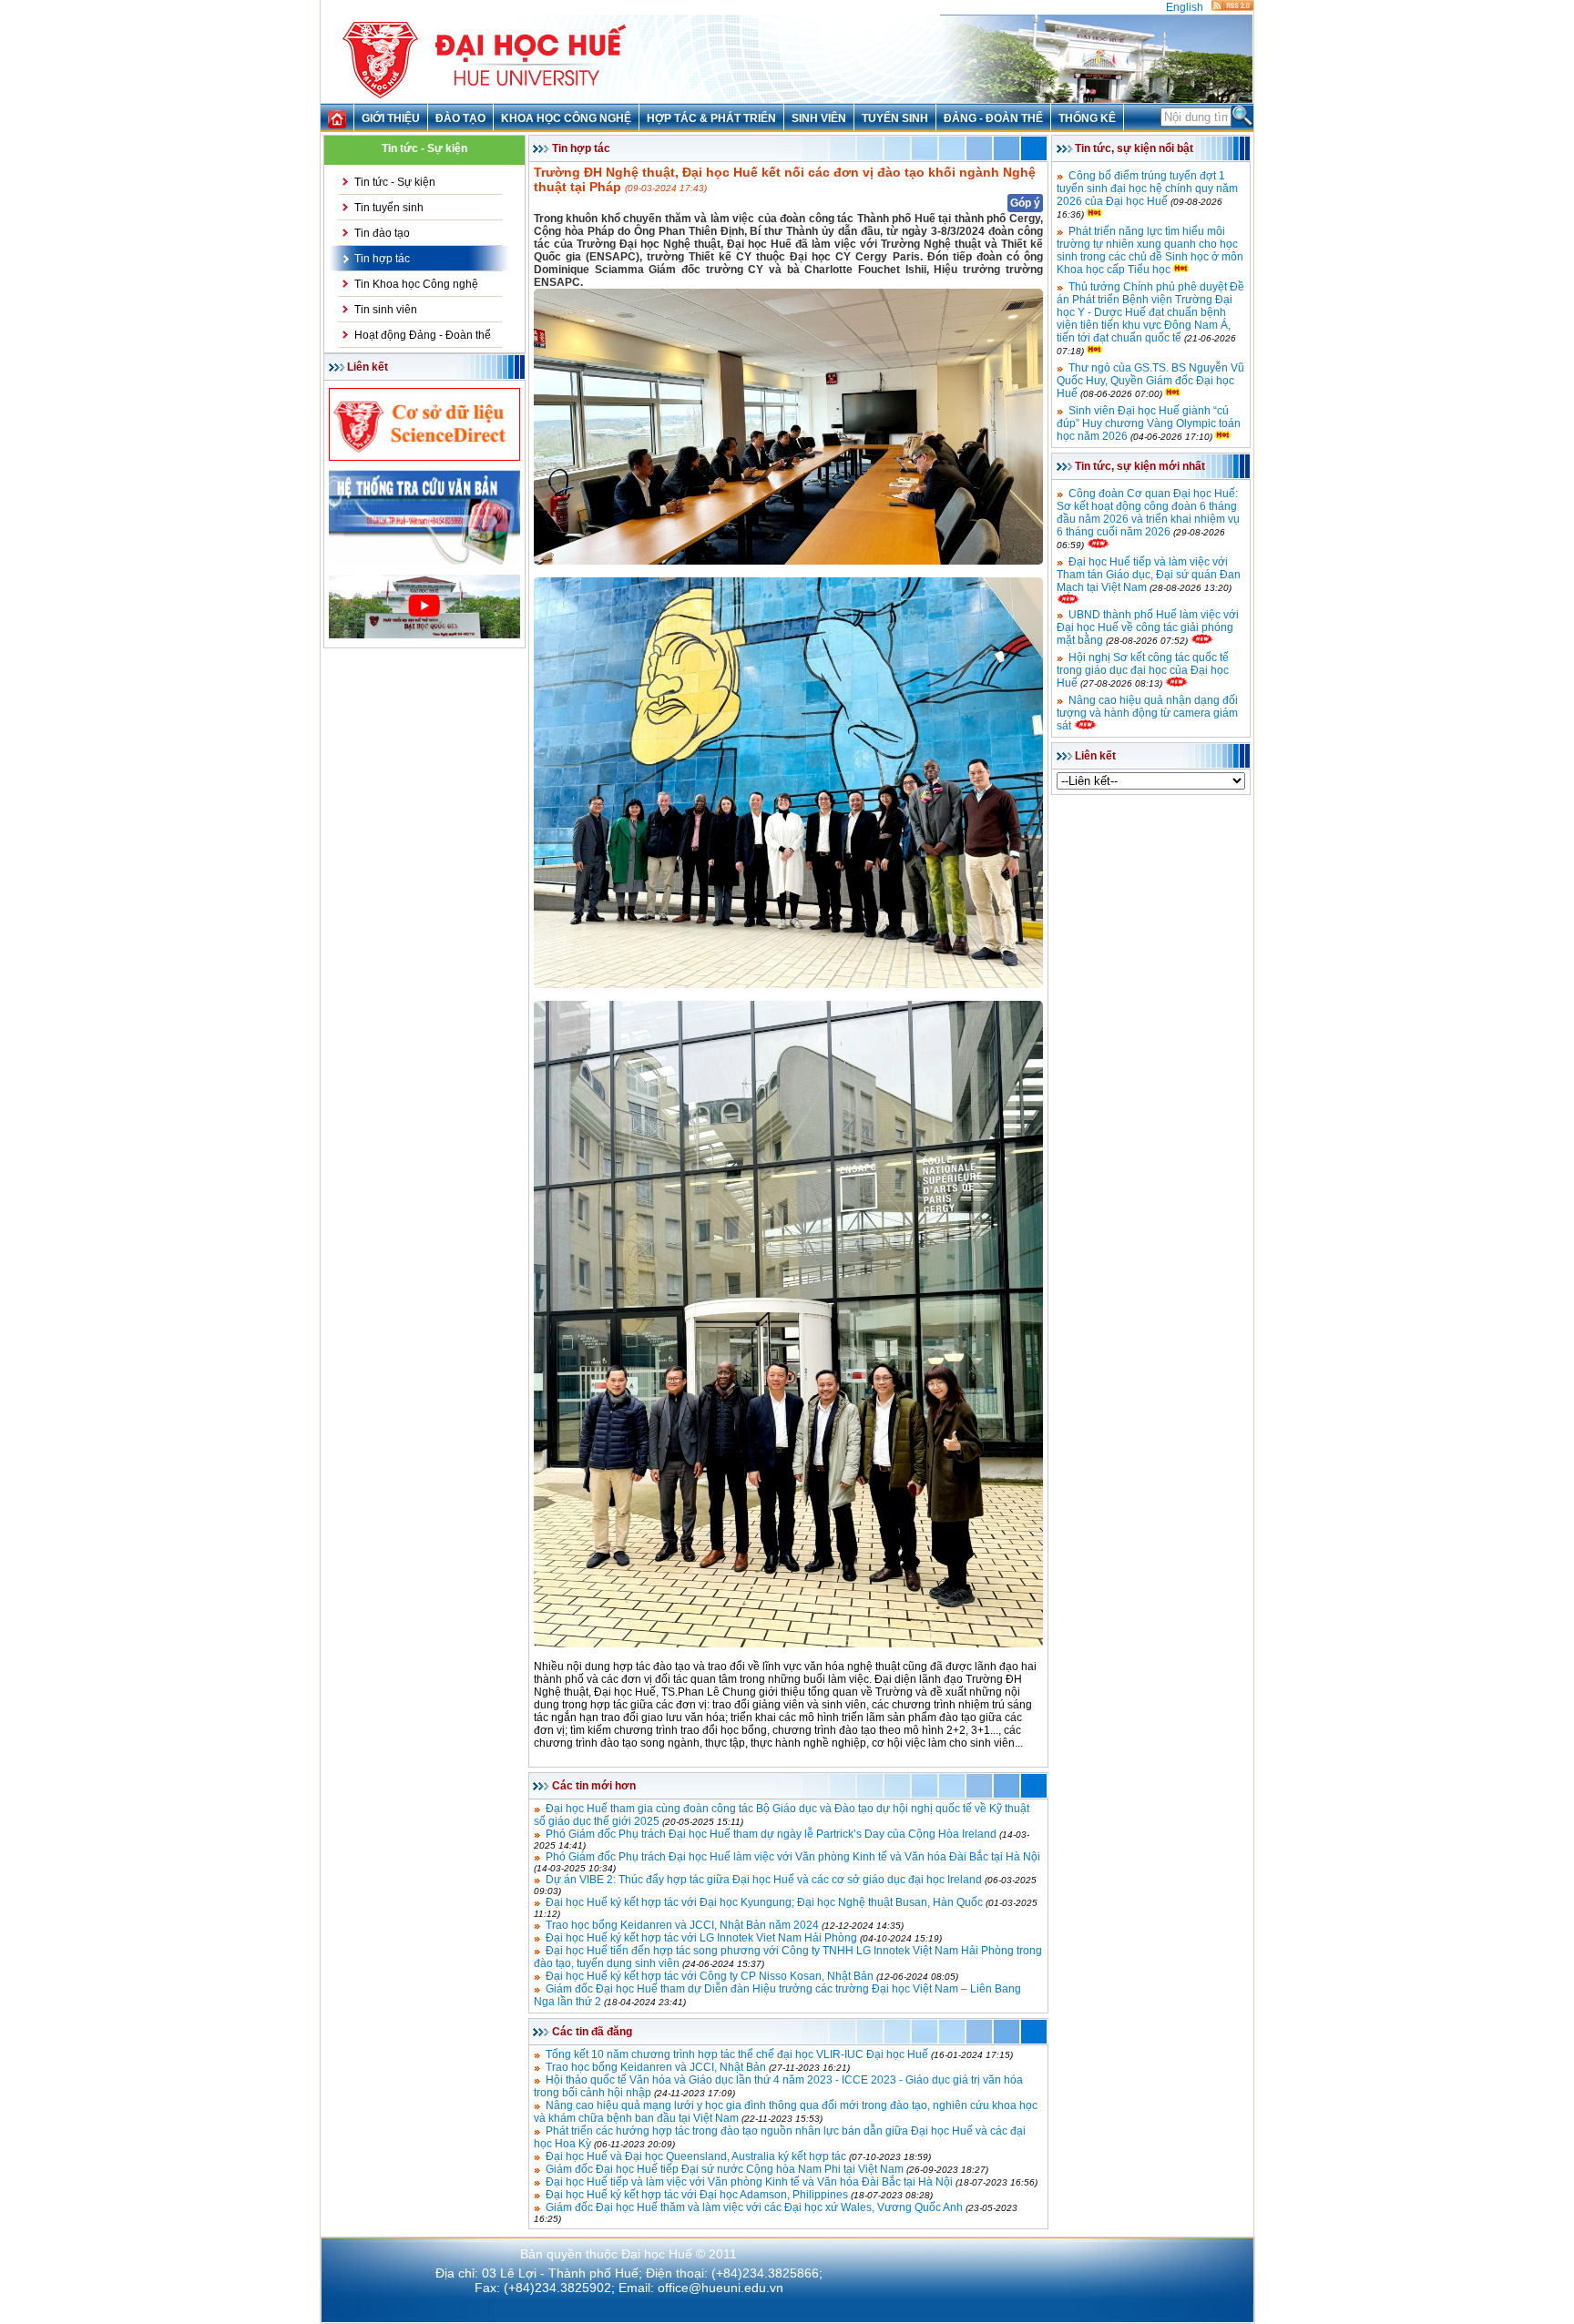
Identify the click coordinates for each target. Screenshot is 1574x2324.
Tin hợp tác (382, 259)
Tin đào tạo (382, 233)
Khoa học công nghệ (566, 118)
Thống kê (1087, 118)
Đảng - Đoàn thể (993, 118)
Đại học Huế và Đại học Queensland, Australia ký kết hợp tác (696, 2156)
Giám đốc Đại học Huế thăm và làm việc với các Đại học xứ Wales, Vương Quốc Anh (754, 2207)
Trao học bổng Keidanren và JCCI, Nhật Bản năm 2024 (682, 1925)
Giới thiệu (391, 118)
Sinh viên (819, 118)
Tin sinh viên (386, 310)
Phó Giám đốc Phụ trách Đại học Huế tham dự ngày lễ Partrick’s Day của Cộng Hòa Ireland (771, 1834)
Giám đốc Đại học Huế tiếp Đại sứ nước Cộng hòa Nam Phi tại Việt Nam (725, 2169)
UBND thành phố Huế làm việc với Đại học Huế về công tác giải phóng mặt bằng (1148, 627)
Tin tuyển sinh (389, 208)
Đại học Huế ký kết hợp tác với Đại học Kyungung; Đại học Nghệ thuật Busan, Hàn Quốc (764, 1902)
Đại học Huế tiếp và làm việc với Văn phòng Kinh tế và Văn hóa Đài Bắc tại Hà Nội (749, 2182)
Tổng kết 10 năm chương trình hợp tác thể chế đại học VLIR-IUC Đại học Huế (737, 2054)
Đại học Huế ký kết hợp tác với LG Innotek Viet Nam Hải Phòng (701, 1938)
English (1185, 7)
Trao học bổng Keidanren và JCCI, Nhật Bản (656, 2067)
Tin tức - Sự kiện (395, 182)
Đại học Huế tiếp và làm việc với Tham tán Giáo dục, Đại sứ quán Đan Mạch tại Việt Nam (1149, 575)
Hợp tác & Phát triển (711, 118)
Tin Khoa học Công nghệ (416, 284)
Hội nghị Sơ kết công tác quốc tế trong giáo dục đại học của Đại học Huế (1143, 670)
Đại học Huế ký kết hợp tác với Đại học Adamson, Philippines (697, 2195)
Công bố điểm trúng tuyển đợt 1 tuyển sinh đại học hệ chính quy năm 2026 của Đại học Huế (1147, 189)
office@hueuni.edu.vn (721, 2288)
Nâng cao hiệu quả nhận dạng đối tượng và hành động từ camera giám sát (1147, 713)
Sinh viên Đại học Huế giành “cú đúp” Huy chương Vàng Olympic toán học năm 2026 (1149, 423)
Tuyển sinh (895, 118)
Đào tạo (460, 118)
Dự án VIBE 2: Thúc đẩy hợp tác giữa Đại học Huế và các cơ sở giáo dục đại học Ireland (764, 1880)
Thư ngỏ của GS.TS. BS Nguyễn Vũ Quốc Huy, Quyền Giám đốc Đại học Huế (1150, 381)
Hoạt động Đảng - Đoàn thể (423, 335)
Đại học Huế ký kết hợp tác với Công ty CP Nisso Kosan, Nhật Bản (710, 1976)
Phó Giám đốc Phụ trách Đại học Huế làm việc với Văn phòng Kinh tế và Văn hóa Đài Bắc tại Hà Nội (793, 1857)
